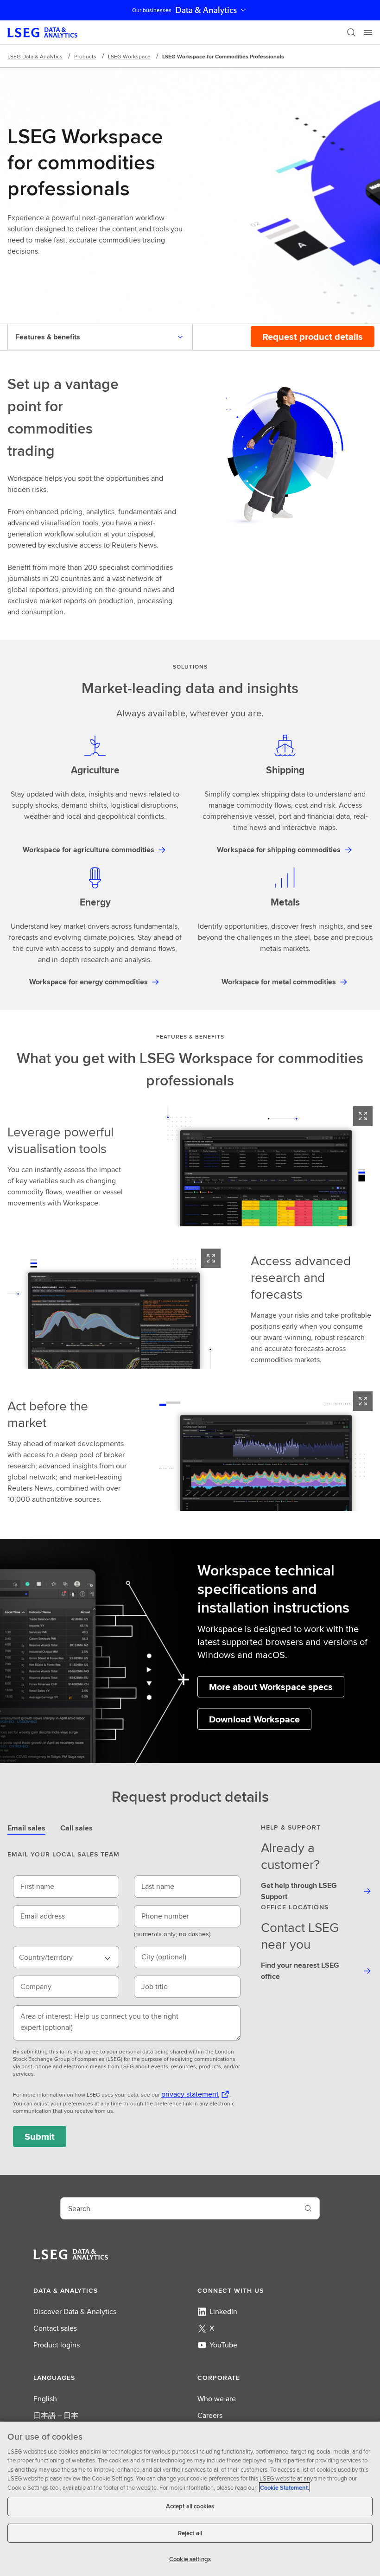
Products (85, 56)
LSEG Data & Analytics (35, 56)
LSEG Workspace (129, 56)
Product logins (57, 2345)
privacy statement (190, 2094)
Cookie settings (190, 2559)
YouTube (223, 2345)
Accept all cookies (190, 2506)
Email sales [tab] (26, 1828)
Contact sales (55, 2328)
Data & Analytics (206, 10)
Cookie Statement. (285, 2488)
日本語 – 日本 (56, 2415)
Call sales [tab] (76, 1828)
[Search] (351, 32)
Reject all (190, 2533)
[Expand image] (363, 1116)
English (45, 2399)
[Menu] (368, 32)
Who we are (217, 2399)
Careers (210, 2415)
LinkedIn (223, 2311)
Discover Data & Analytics (75, 2311)
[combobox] (66, 1957)
